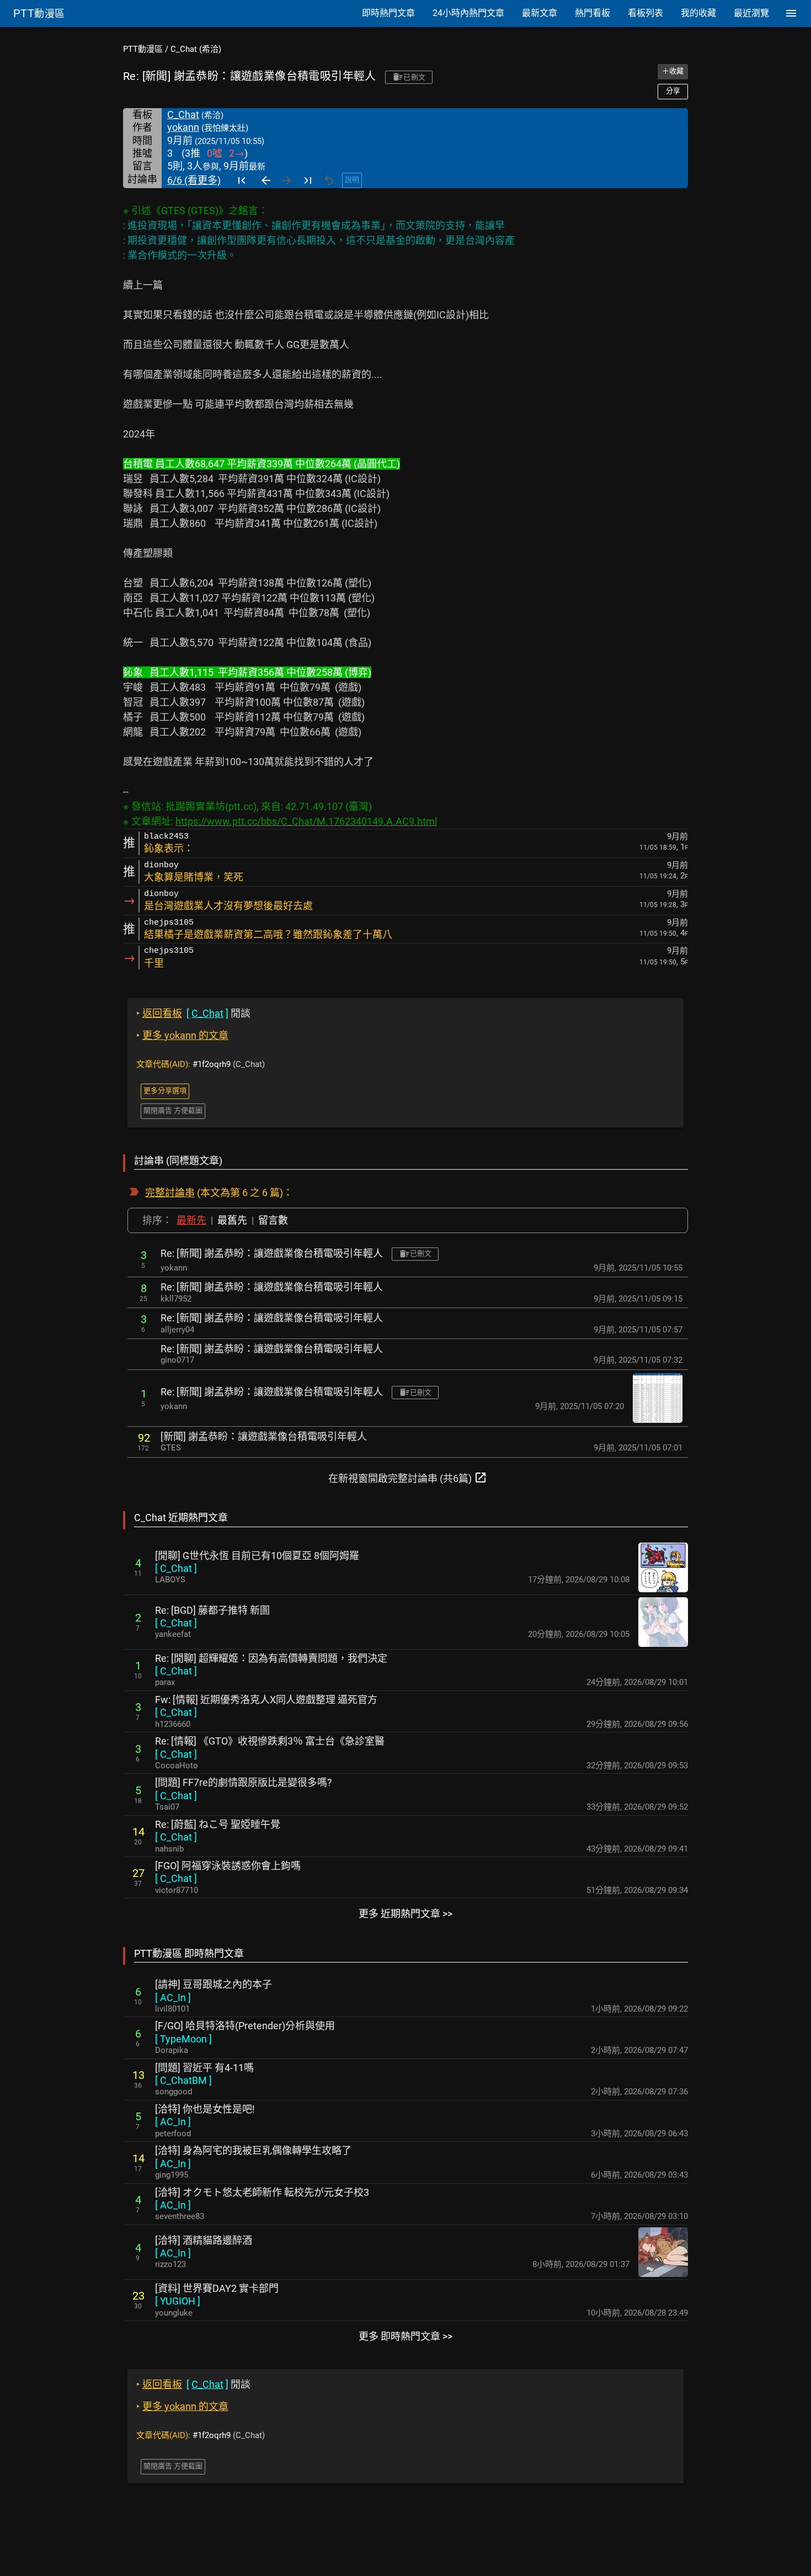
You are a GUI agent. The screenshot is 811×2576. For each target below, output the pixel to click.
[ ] (176, 1568)
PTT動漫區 (143, 49)
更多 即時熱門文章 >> (405, 2336)
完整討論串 (170, 1193)
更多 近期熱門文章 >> (405, 1914)
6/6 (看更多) (194, 180)
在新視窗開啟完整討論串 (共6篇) (408, 1478)
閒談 (193, 1013)
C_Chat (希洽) (196, 49)
